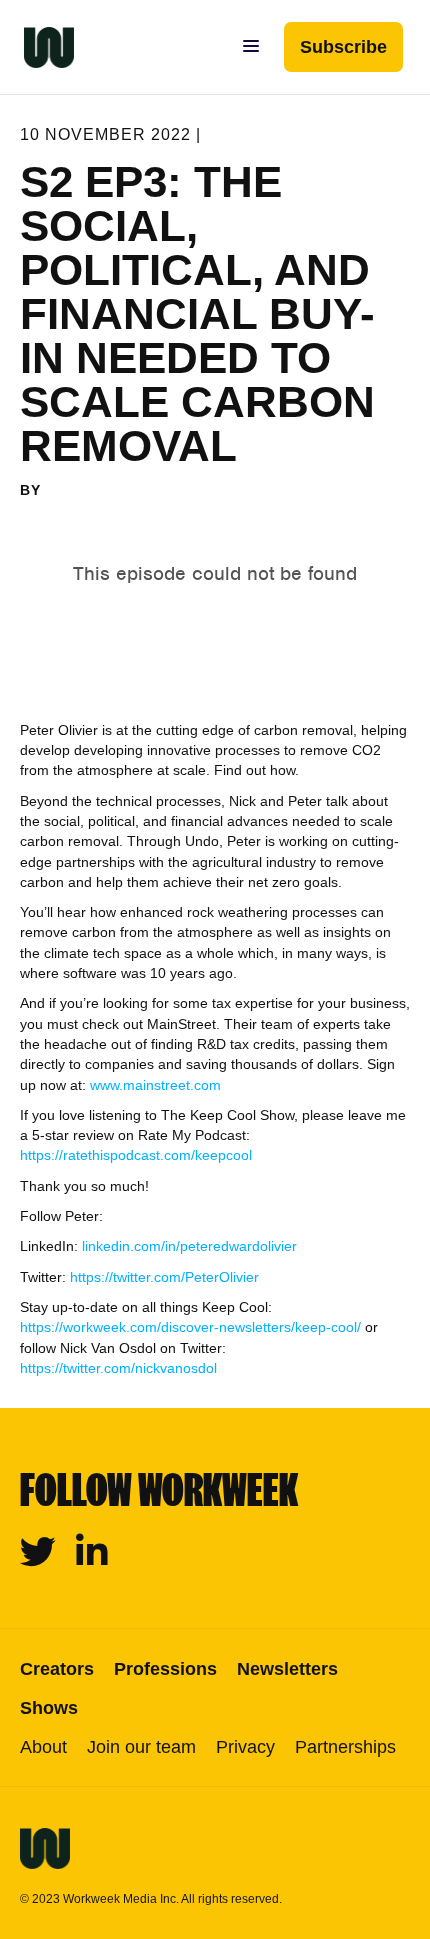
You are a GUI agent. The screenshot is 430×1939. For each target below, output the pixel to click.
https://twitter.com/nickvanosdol (118, 1368)
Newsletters (287, 1669)
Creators (57, 1669)
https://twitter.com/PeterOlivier (164, 1277)
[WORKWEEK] (37, 47)
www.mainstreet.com (155, 1085)
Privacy (245, 1747)
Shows (49, 1708)
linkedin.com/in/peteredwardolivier (189, 1246)
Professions (165, 1669)
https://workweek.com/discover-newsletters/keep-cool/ (190, 1327)
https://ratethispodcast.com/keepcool (136, 1155)
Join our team (141, 1747)
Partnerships (345, 1747)
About (43, 1747)
